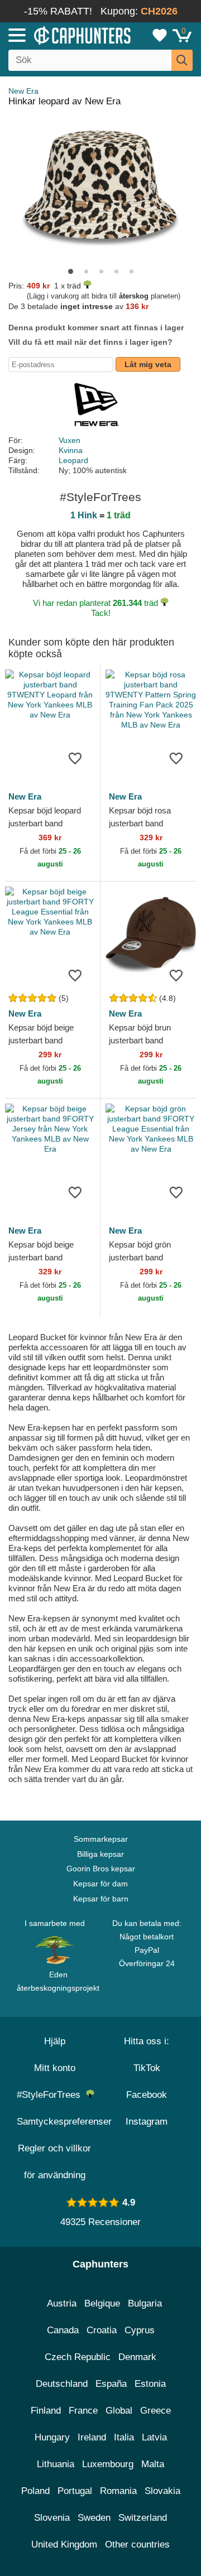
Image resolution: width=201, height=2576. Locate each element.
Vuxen (70, 440)
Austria (62, 2303)
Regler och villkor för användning (54, 2162)
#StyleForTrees (51, 2095)
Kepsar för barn (101, 1899)
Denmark (137, 2357)
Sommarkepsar (101, 1839)
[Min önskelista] (160, 35)
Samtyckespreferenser (64, 2122)
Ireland (92, 2437)
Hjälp (55, 2041)
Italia (124, 2437)
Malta (153, 2464)
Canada (63, 2330)
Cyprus (140, 2330)
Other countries (137, 2544)
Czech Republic (78, 2357)
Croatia (102, 2330)
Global (119, 2411)
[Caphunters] (59, 35)
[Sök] (182, 60)
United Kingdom (64, 2544)
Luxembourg (108, 2464)
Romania (118, 2491)
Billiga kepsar (100, 1854)
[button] (71, 271)
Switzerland (143, 2518)
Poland (35, 2491)
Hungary (52, 2437)
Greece (155, 2411)
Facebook (147, 2095)
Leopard (73, 460)
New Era (23, 91)
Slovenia (52, 2518)
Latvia (154, 2437)
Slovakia (162, 2491)
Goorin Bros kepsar (101, 1869)
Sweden (94, 2518)
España (111, 2384)
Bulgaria (145, 2303)
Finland (46, 2411)
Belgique (102, 2303)
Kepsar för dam (100, 1884)
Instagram (147, 2122)
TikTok (147, 2068)
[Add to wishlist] (75, 758)
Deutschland (62, 2384)
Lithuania (56, 2464)
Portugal (75, 2491)
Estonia (150, 2384)
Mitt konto (55, 2068)
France (83, 2411)
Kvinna (71, 450)
